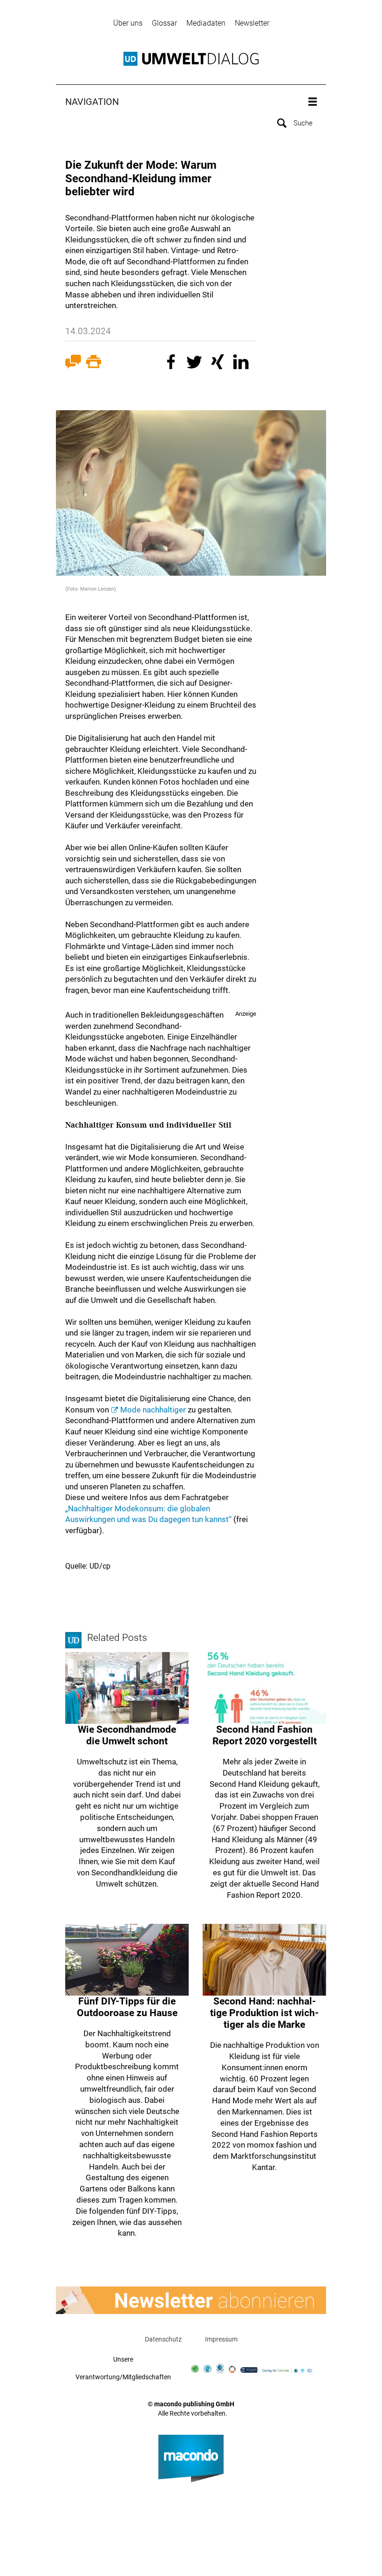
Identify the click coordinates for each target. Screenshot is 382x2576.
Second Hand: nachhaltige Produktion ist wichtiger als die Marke (264, 2013)
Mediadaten (206, 23)
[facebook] (172, 363)
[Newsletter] (191, 2300)
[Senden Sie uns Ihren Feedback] (73, 363)
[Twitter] (196, 363)
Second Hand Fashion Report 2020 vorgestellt (265, 1735)
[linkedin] (242, 363)
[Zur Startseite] (191, 59)
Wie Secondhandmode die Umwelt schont (127, 1735)
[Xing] (219, 363)
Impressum (221, 2339)
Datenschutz (163, 2339)
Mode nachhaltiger (153, 1410)
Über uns (128, 23)
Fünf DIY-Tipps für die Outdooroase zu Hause (127, 2007)
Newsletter (252, 23)
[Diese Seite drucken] (94, 363)
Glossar (164, 23)
